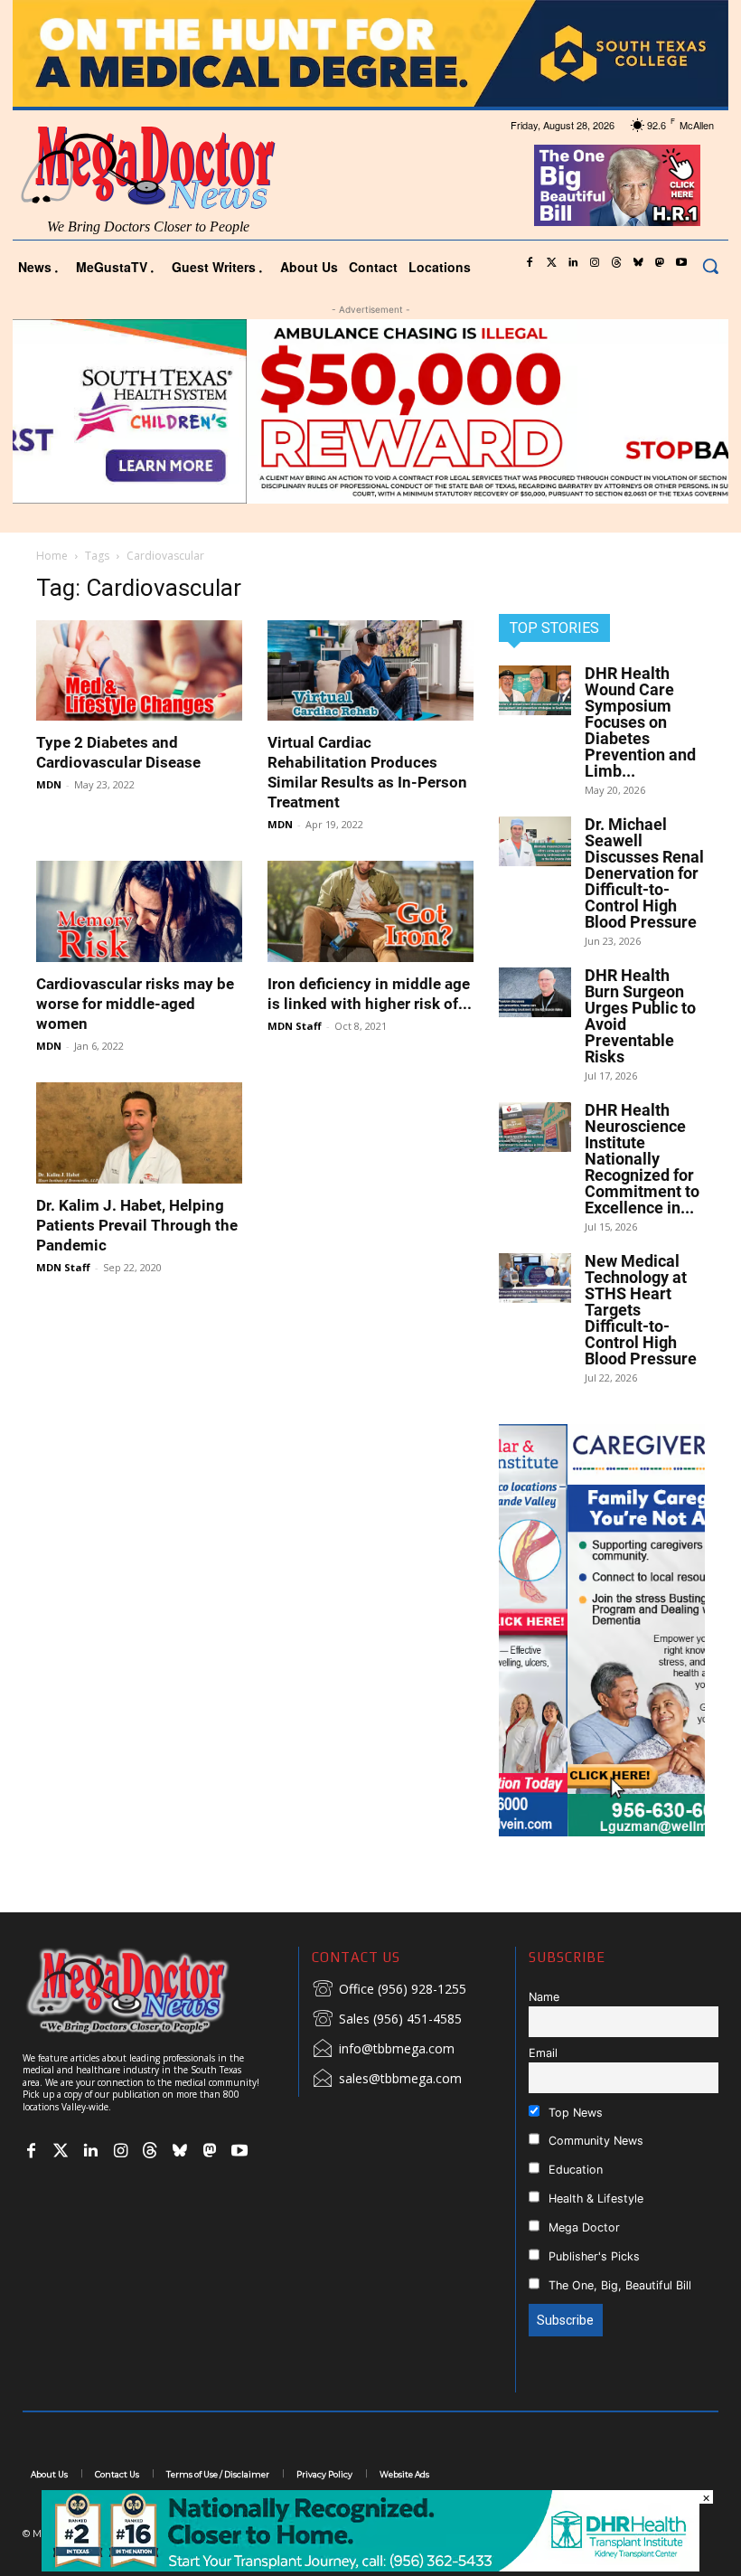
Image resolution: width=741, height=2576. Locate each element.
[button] (710, 266)
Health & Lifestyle (594, 2199)
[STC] (370, 53)
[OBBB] (618, 185)
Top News (574, 2113)
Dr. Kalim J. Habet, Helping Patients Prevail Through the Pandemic (137, 1225)
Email (543, 2053)
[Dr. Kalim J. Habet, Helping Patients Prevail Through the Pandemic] (139, 1133)
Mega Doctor (582, 2227)
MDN (49, 784)
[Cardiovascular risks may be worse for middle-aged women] (139, 911)
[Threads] (616, 263)
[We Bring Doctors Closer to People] (154, 1991)
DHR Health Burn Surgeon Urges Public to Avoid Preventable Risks (640, 1016)
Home (52, 556)
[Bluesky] (638, 263)
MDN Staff (295, 1026)
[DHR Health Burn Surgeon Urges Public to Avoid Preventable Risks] (535, 992)
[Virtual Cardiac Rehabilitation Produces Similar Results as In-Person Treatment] (370, 671)
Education (574, 2170)
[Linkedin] (573, 263)
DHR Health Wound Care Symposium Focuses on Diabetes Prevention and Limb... (640, 722)
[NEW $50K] (370, 411)
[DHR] (370, 2567)
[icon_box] (389, 1990)
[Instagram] (595, 263)
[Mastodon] (660, 263)
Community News (594, 2141)
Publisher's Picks (592, 2256)
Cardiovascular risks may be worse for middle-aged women (135, 1004)
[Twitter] (551, 263)
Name (544, 1997)
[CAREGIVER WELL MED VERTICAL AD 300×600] (602, 1630)
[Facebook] (530, 263)
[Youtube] (681, 263)
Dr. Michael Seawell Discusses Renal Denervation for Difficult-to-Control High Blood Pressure (644, 873)
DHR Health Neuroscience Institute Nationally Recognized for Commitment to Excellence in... (642, 1159)
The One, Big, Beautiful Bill (618, 2285)
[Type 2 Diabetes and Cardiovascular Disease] (139, 671)
